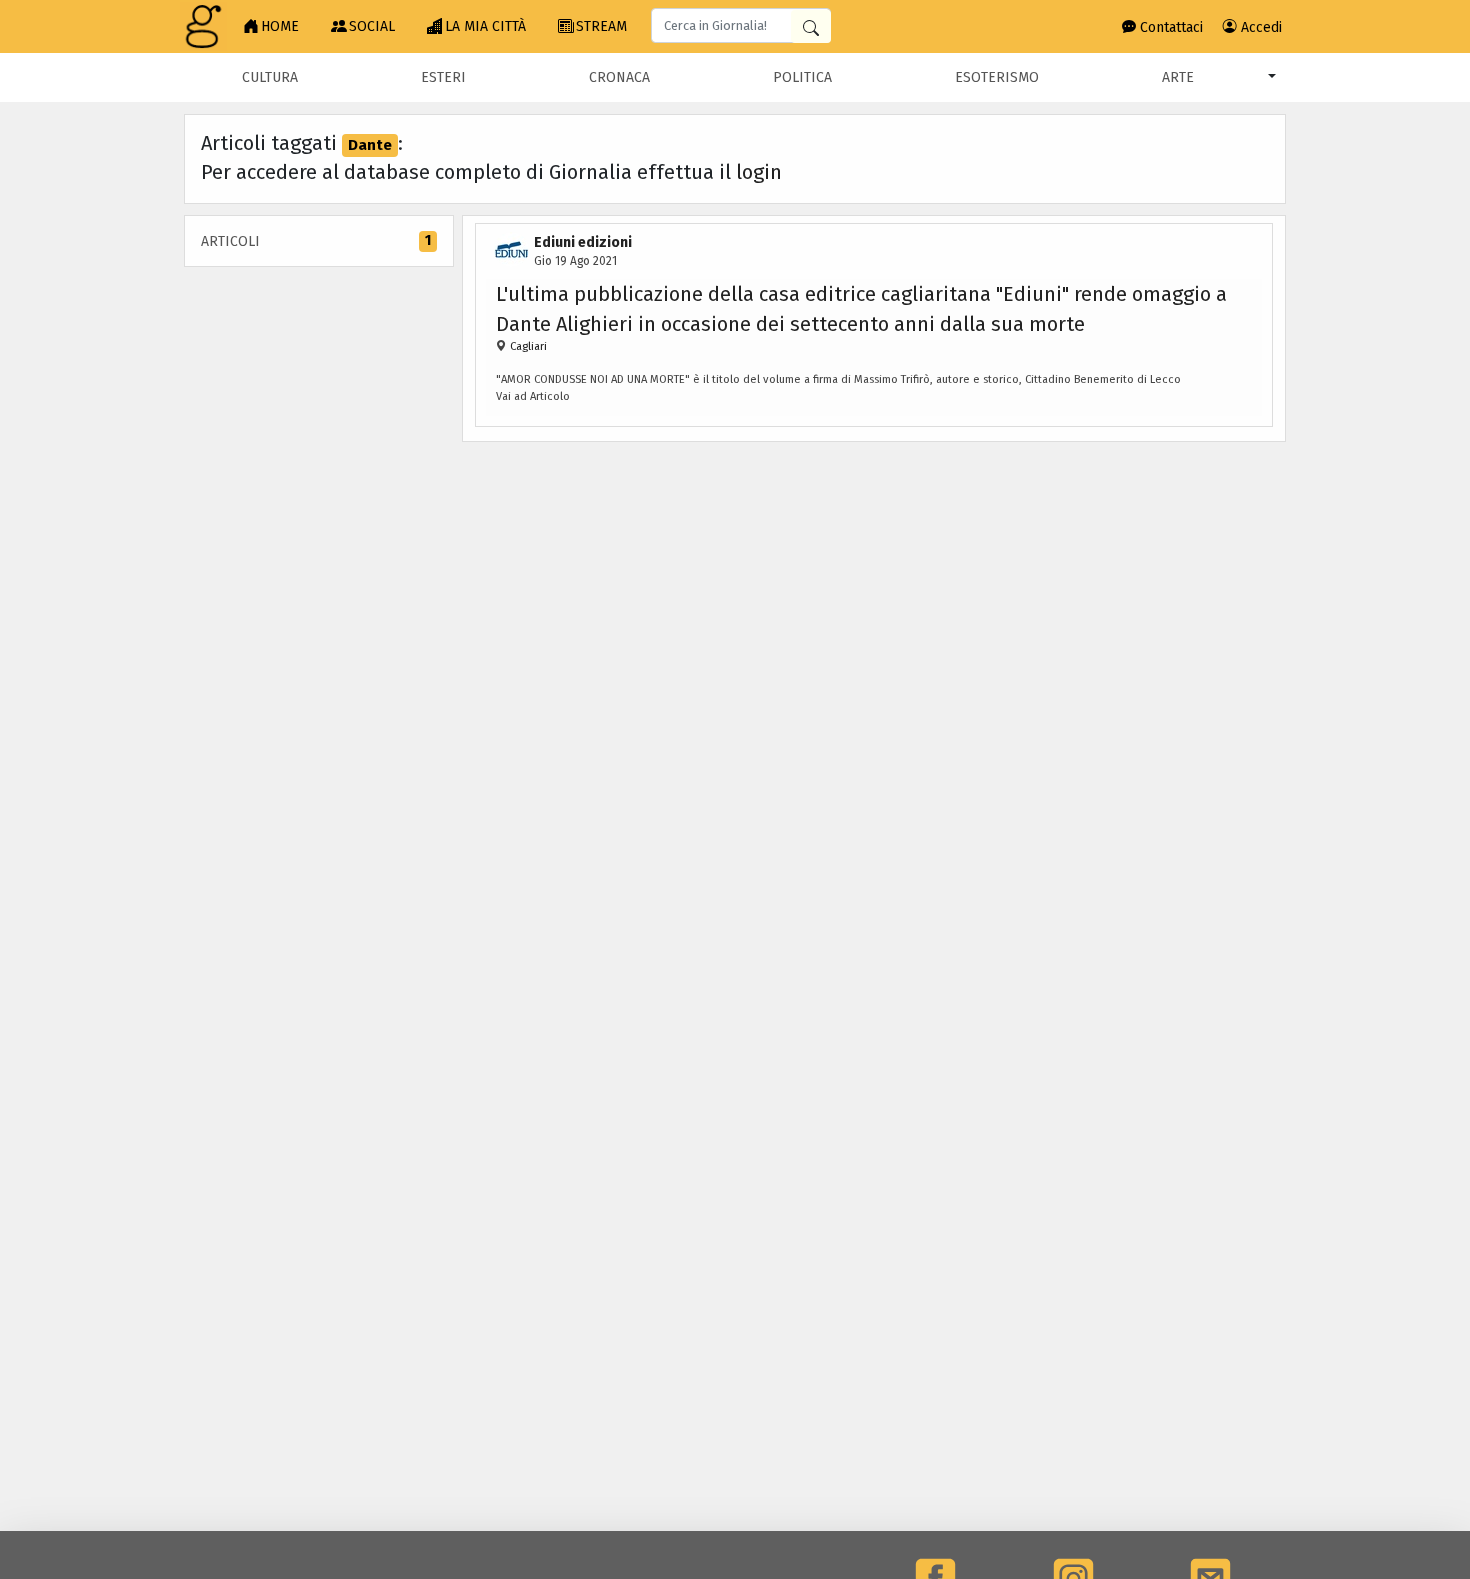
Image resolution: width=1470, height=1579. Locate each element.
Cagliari (528, 346)
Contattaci (1169, 27)
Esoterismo (997, 77)
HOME (280, 26)
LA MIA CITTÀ (485, 26)
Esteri (443, 77)
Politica (802, 77)
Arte (1178, 77)
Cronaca (619, 77)
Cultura (270, 77)
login (759, 172)
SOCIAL (372, 26)
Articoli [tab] (316, 241)
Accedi (1259, 27)
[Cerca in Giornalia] (811, 26)
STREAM (601, 26)
